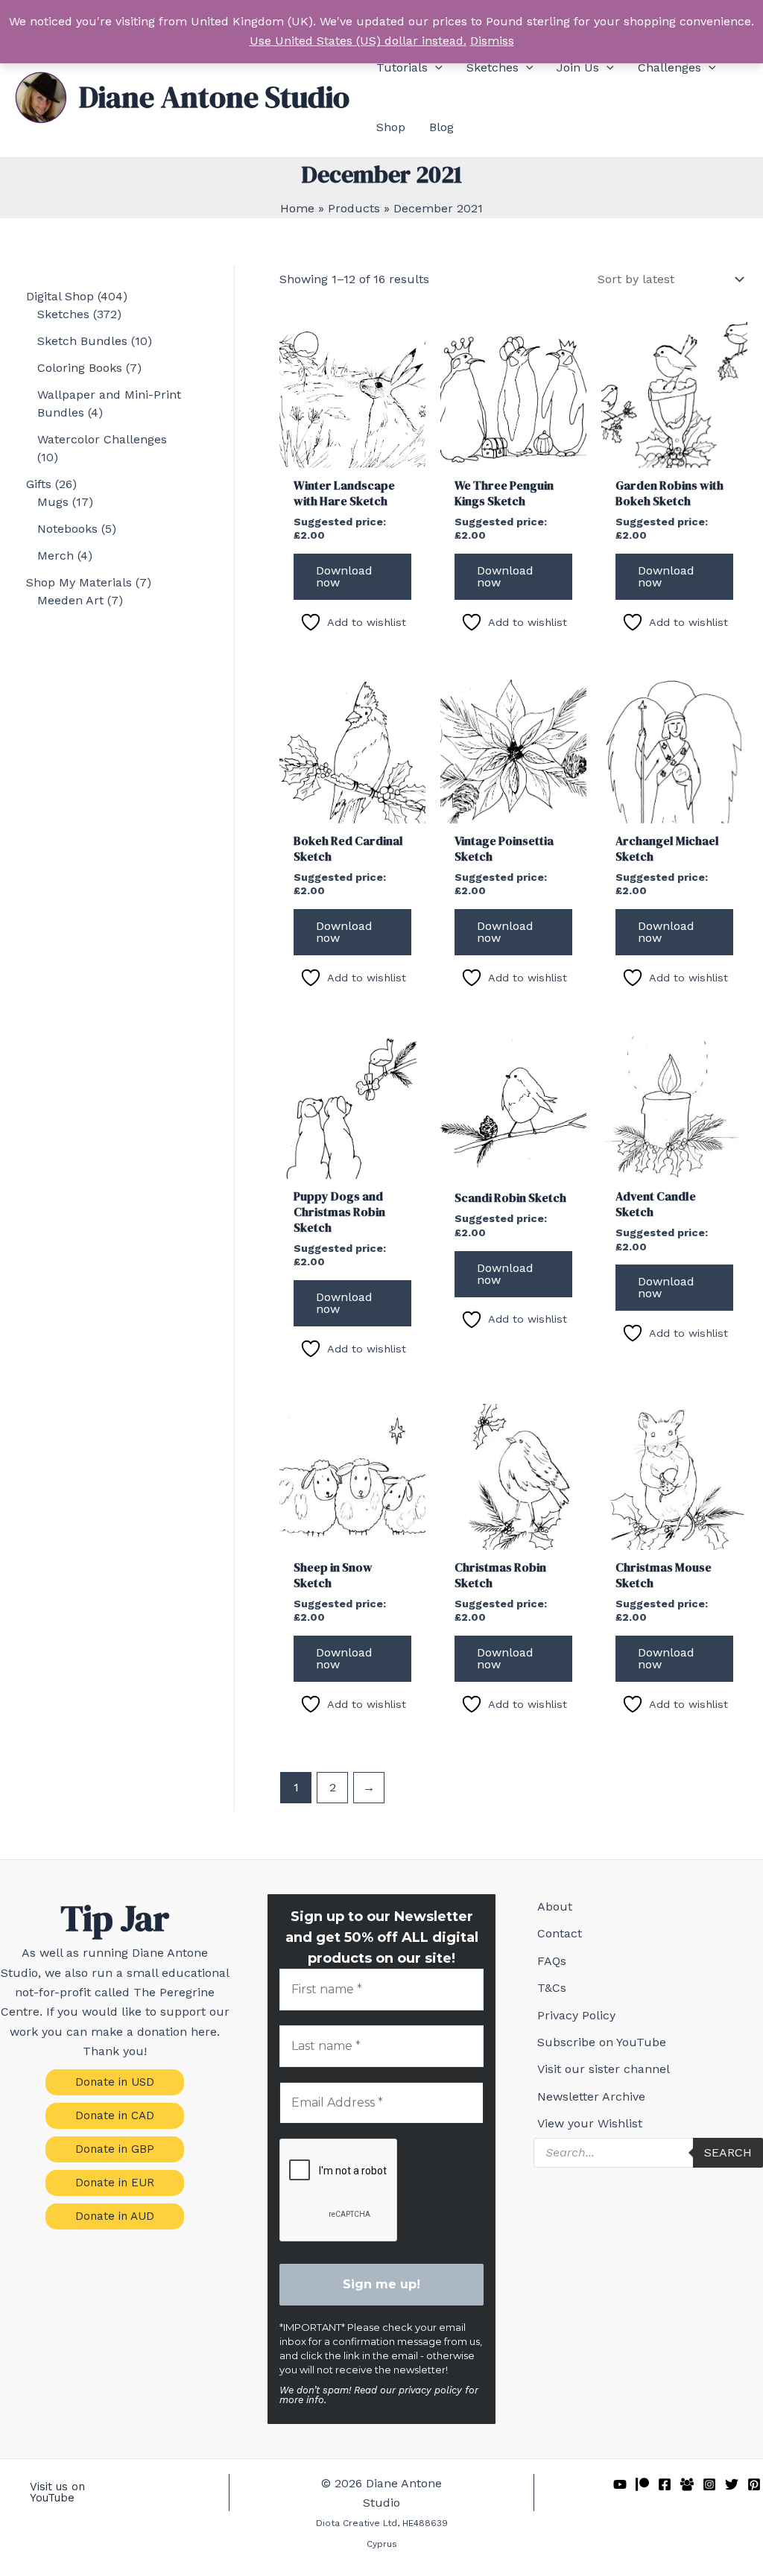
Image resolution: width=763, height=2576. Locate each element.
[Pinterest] (754, 2484)
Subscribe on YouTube (602, 2042)
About (555, 1906)
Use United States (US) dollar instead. (358, 41)
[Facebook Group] (687, 2484)
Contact (560, 1933)
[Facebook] (665, 2484)
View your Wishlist (590, 2123)
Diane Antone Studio (214, 97)
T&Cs (552, 1988)
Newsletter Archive (591, 2096)
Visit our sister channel (604, 2069)
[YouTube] (620, 2484)
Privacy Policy (576, 2015)
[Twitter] (732, 2484)
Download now (344, 576)
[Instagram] (709, 2484)
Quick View (352, 453)
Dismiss (492, 41)
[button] (435, 68)
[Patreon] (642, 2484)
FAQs (552, 1961)
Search (728, 2152)
